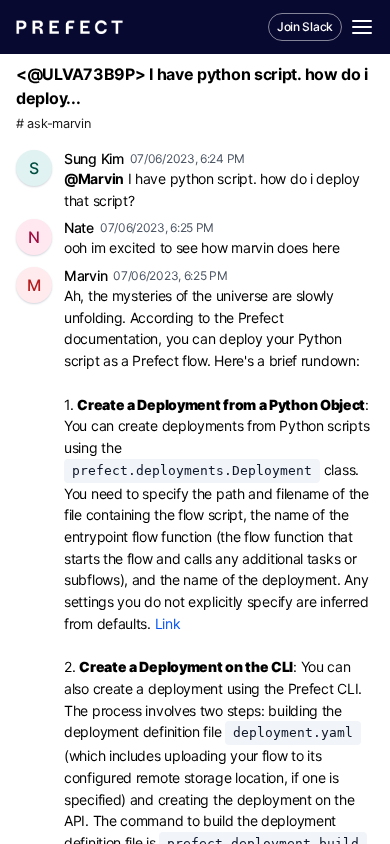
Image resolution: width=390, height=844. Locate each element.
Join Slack (305, 26)
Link (168, 623)
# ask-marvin (53, 123)
